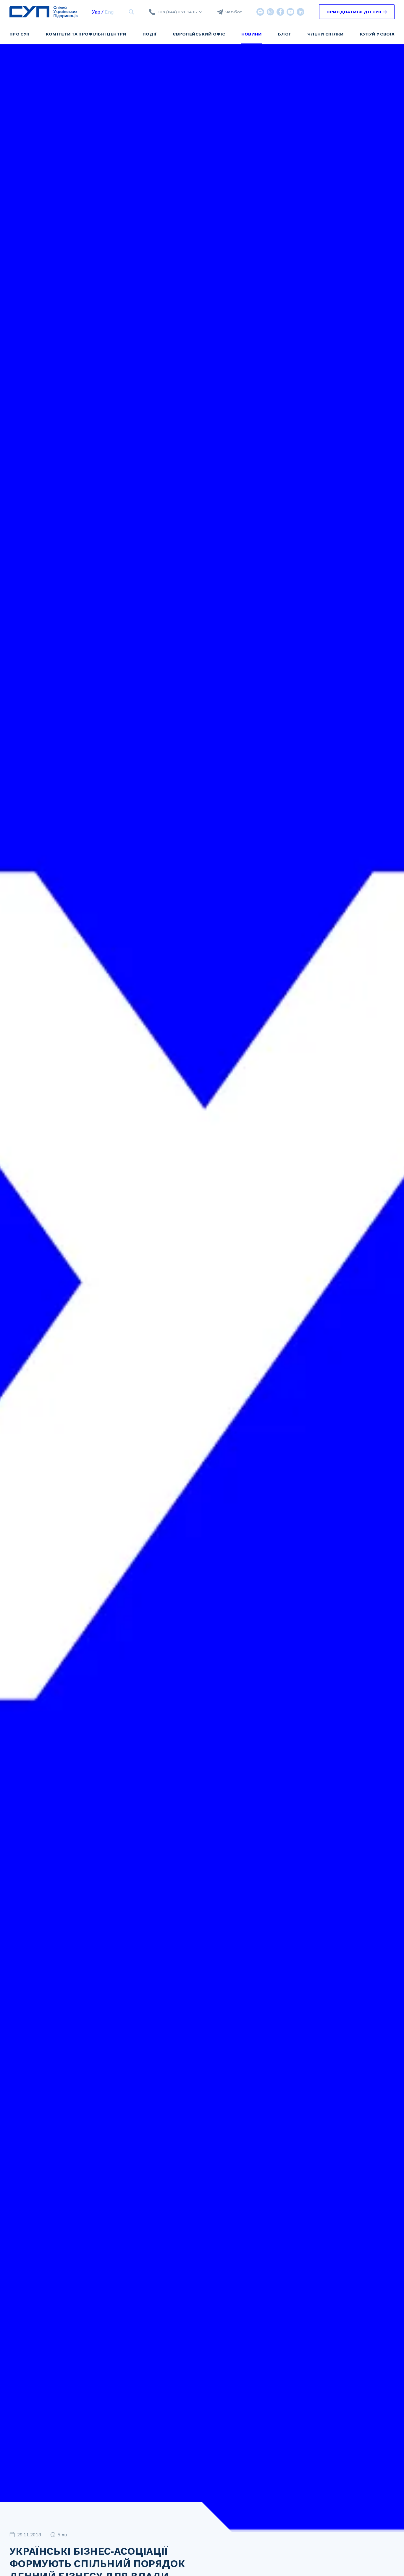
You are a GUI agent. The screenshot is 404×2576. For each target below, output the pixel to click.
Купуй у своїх (377, 34)
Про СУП (20, 34)
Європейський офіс (199, 34)
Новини (252, 34)
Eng (109, 12)
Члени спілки (326, 34)
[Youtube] (290, 12)
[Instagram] (270, 12)
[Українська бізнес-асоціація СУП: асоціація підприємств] (43, 12)
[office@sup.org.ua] (260, 12)
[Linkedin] (300, 12)
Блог (285, 34)
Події (150, 34)
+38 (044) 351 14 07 (178, 12)
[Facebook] (280, 12)
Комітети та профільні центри (86, 34)
